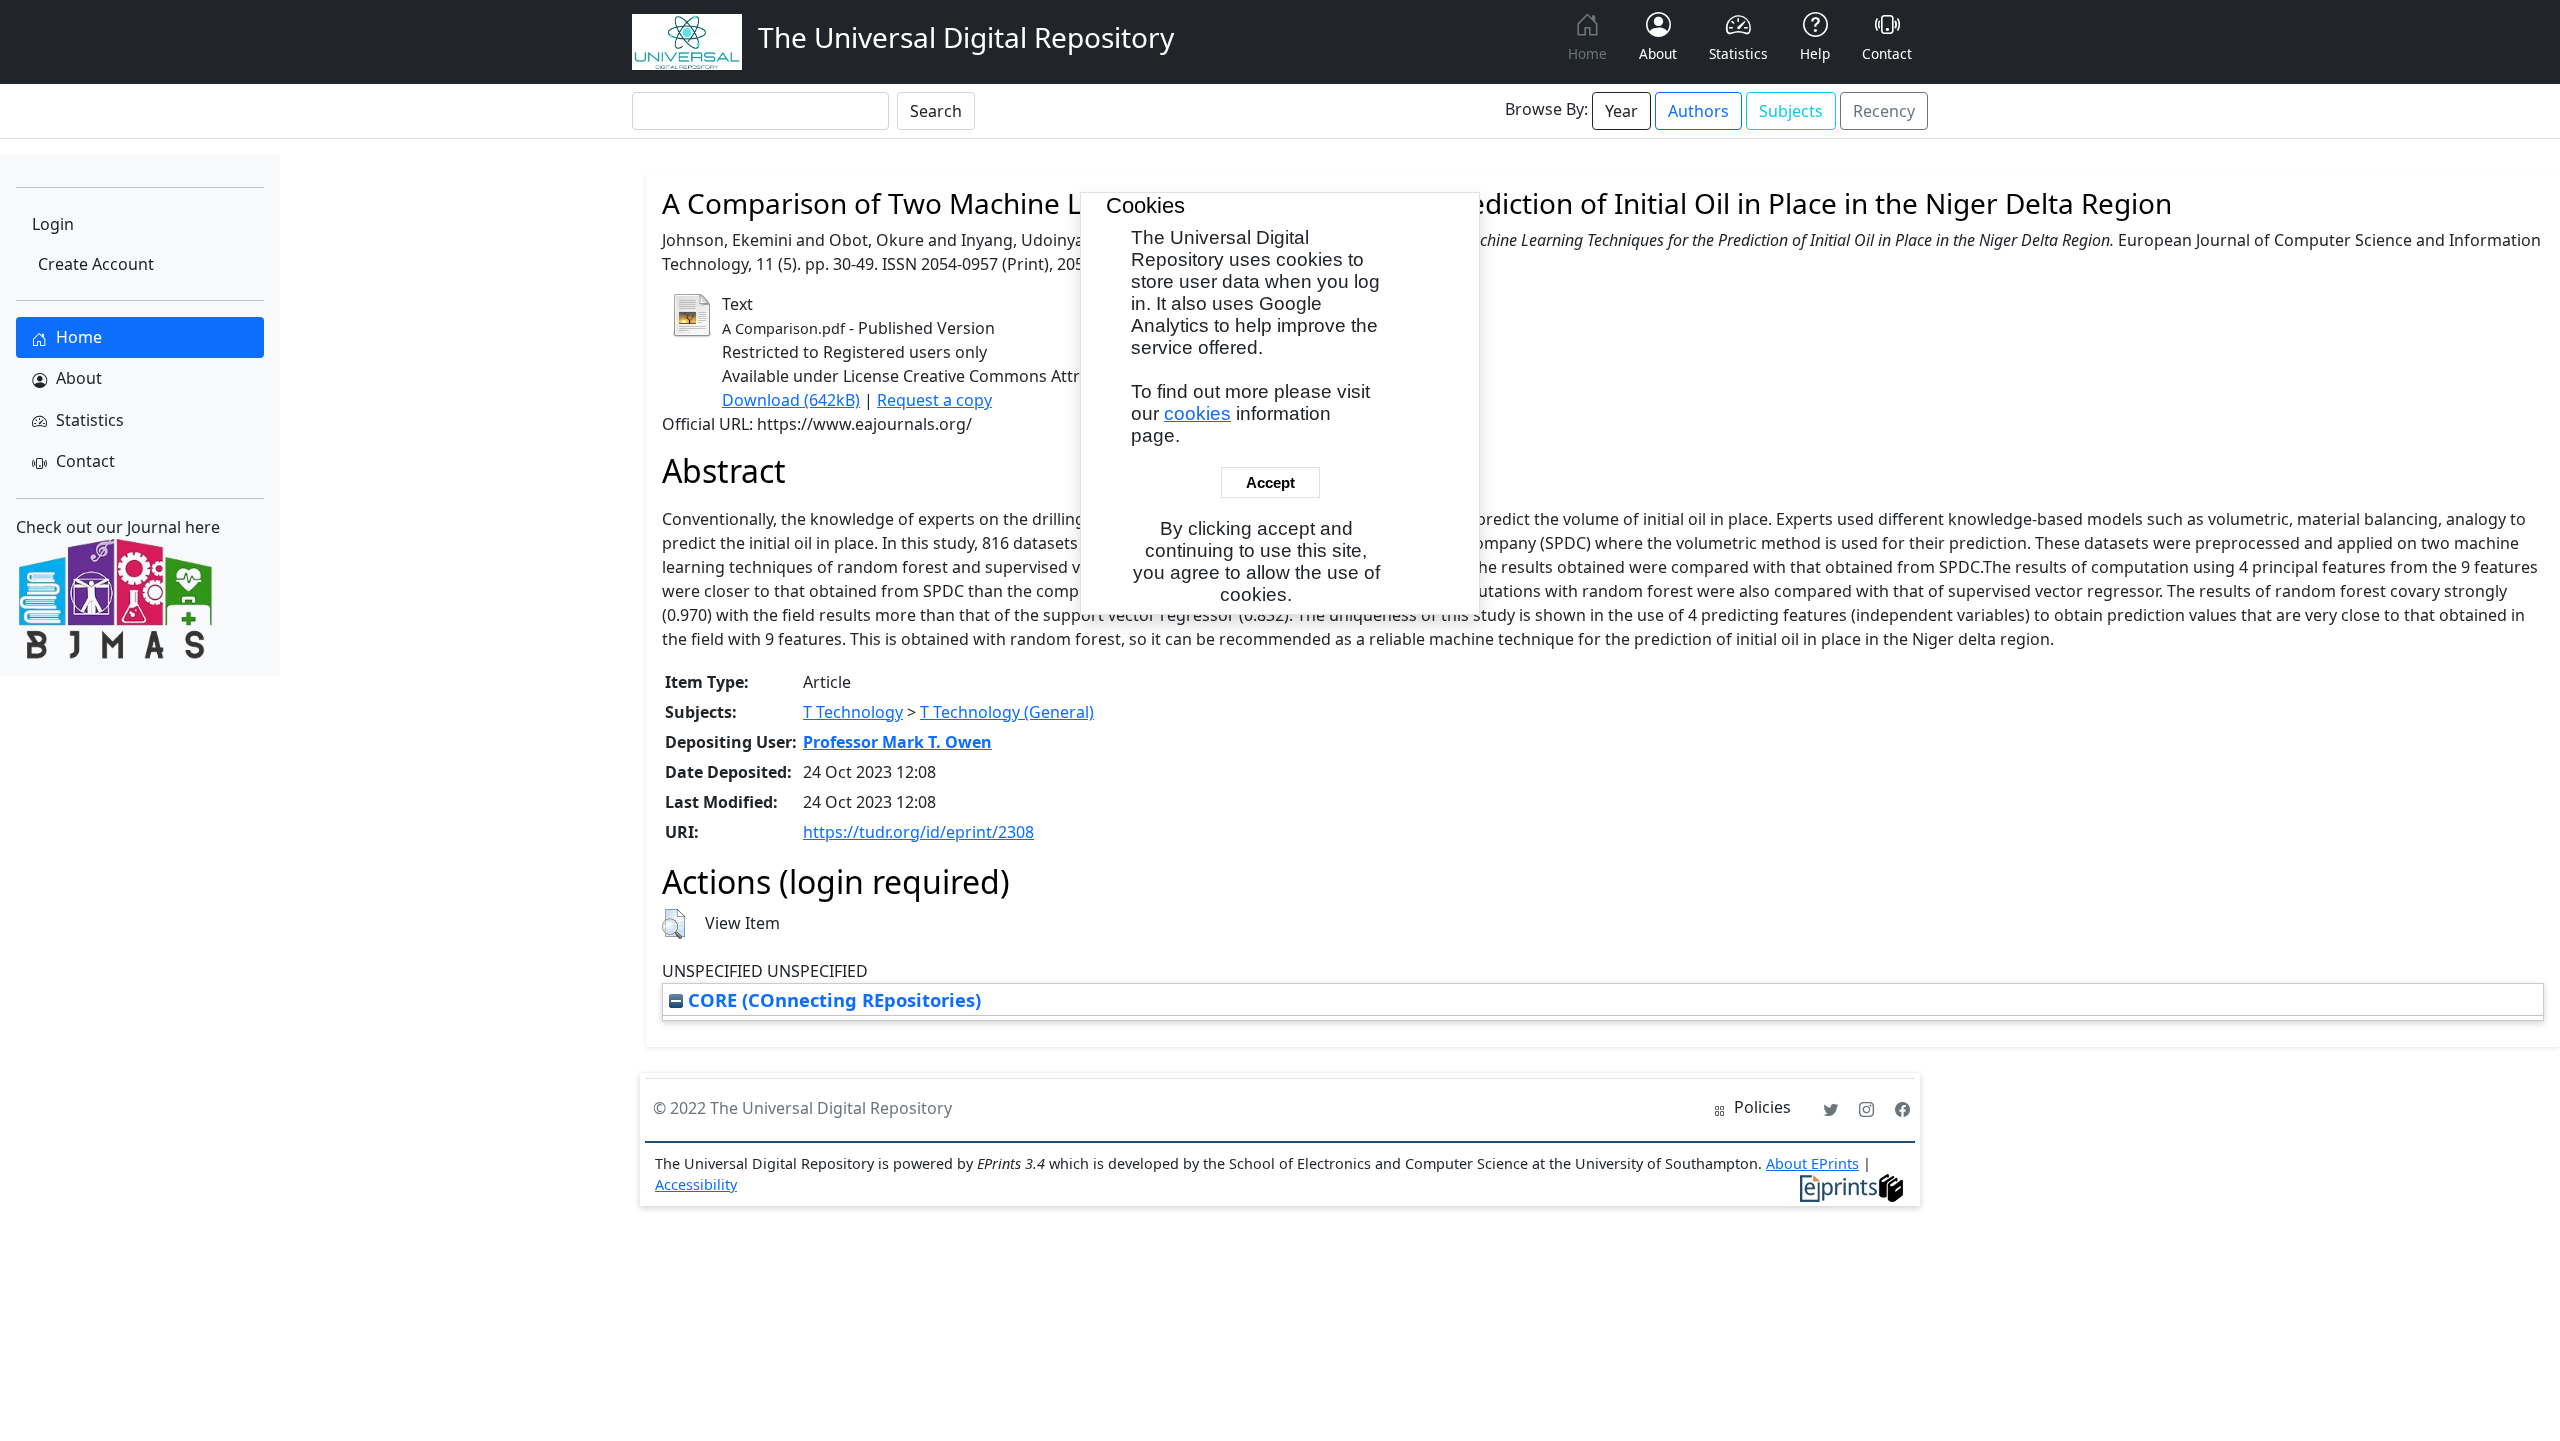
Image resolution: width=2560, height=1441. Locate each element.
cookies (1197, 413)
